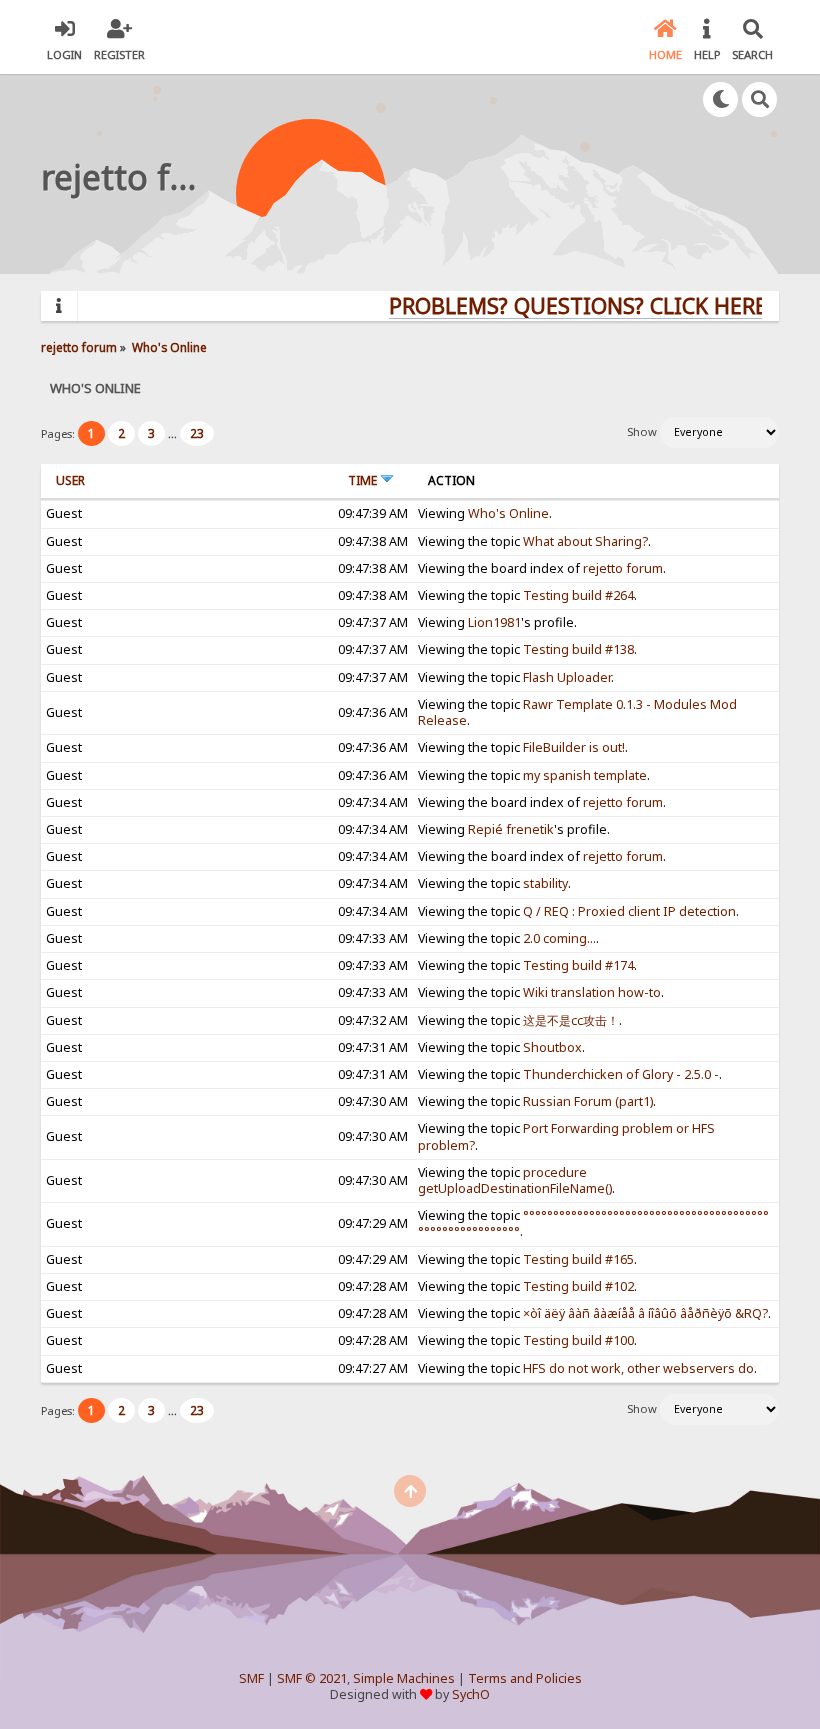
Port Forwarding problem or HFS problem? (566, 1136)
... (174, 433)
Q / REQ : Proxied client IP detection (629, 911)
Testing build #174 (578, 965)
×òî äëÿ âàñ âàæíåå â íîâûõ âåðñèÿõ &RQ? (645, 1313)
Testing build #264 (578, 595)
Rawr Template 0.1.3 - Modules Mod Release (577, 712)
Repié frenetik (511, 829)
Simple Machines (404, 1678)
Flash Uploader (567, 677)
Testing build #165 (578, 1259)
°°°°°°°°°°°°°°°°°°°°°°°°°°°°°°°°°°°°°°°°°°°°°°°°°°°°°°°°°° (593, 1223)
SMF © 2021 (312, 1678)
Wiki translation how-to (592, 992)
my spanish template (585, 775)
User (70, 480)
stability (545, 883)
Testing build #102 (578, 1286)
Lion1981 (494, 622)
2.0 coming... (559, 938)
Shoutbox (552, 1047)
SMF (251, 1678)
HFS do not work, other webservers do (638, 1368)
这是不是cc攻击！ (571, 1020)
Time (364, 480)
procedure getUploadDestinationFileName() (515, 1180)
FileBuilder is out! (574, 747)
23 (197, 433)
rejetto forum (623, 568)
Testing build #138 (578, 649)
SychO (471, 1694)
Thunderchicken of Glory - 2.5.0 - (621, 1074)
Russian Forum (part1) (588, 1101)
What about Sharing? (585, 541)
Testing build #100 (578, 1340)
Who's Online (508, 513)
